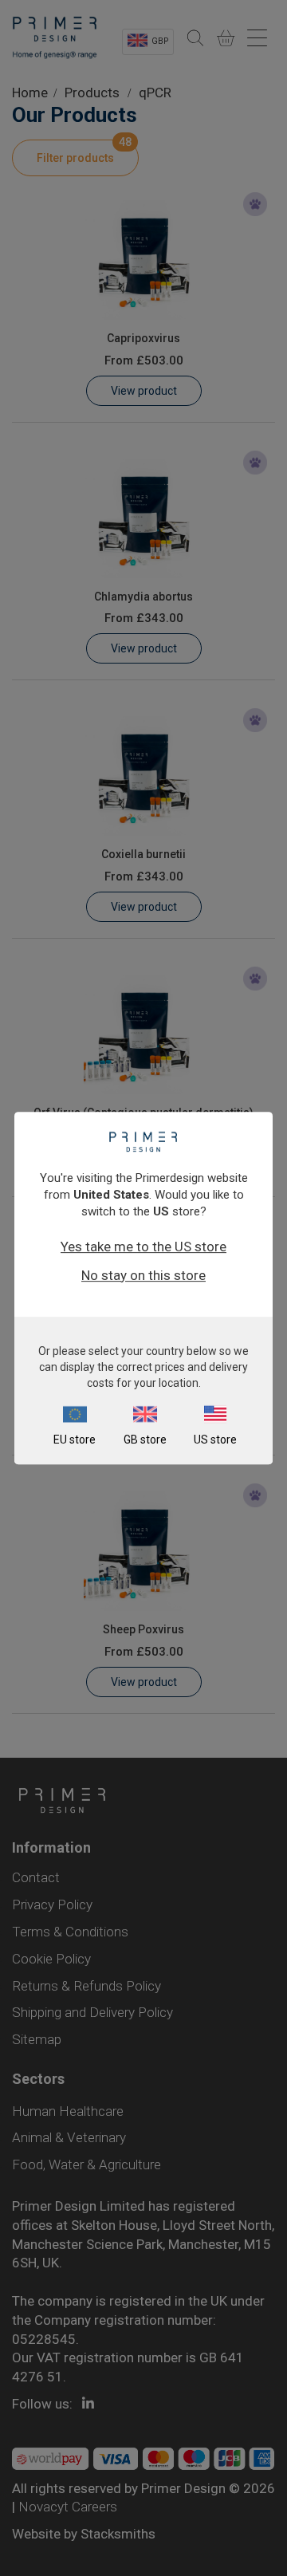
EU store (75, 1440)
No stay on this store (143, 1275)
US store (215, 1440)
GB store (145, 1440)
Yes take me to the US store (143, 1247)
